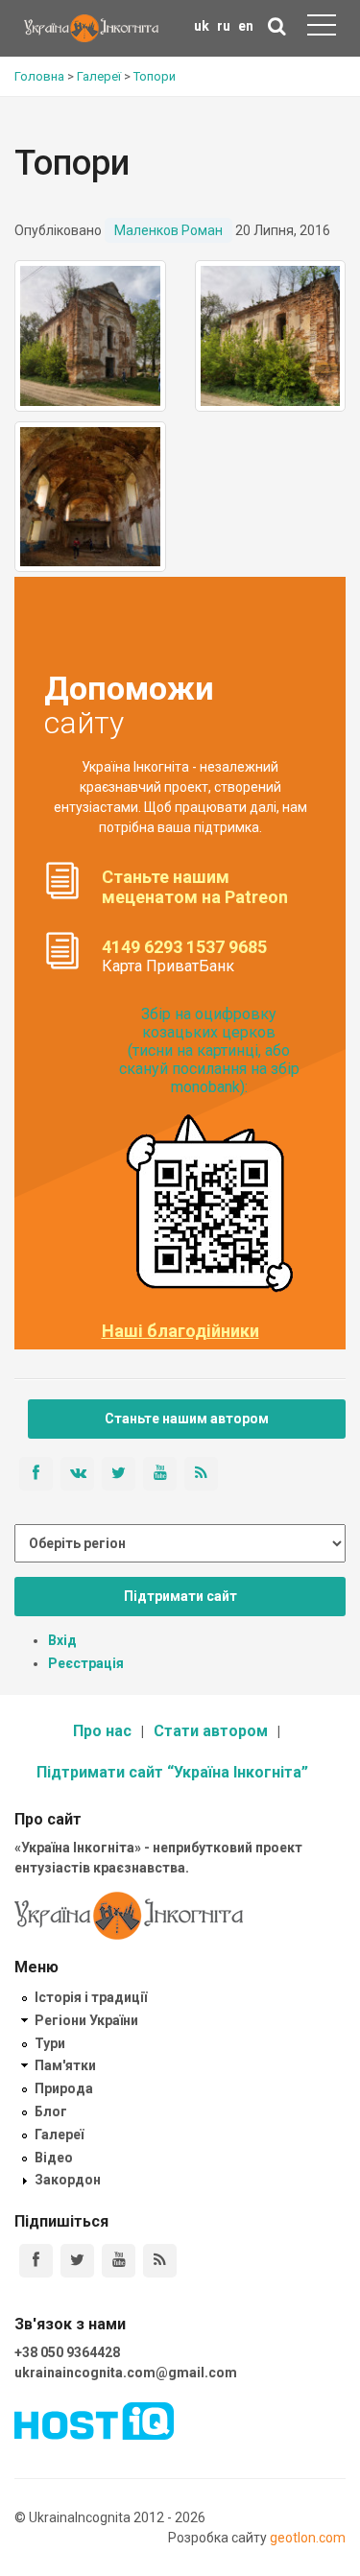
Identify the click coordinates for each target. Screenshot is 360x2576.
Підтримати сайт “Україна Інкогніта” (172, 1772)
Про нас (102, 1731)
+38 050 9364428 (67, 2352)
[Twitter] (77, 2261)
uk (202, 26)
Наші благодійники (180, 1331)
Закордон (68, 2180)
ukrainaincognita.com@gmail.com (126, 2373)
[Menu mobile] (322, 29)
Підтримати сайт (180, 1596)
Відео (54, 2158)
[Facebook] (36, 2261)
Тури (50, 2043)
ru (224, 26)
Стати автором (211, 1731)
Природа (64, 2088)
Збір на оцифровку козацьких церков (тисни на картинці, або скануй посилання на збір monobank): (209, 1051)
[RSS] (160, 2261)
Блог (51, 2111)
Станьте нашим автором (187, 1419)
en (246, 26)
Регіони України (86, 2020)
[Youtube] (119, 2261)
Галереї (59, 2135)
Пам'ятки (65, 2065)
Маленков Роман (168, 230)
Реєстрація (86, 1663)
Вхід (62, 1640)
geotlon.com (308, 2538)
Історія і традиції (91, 1997)
